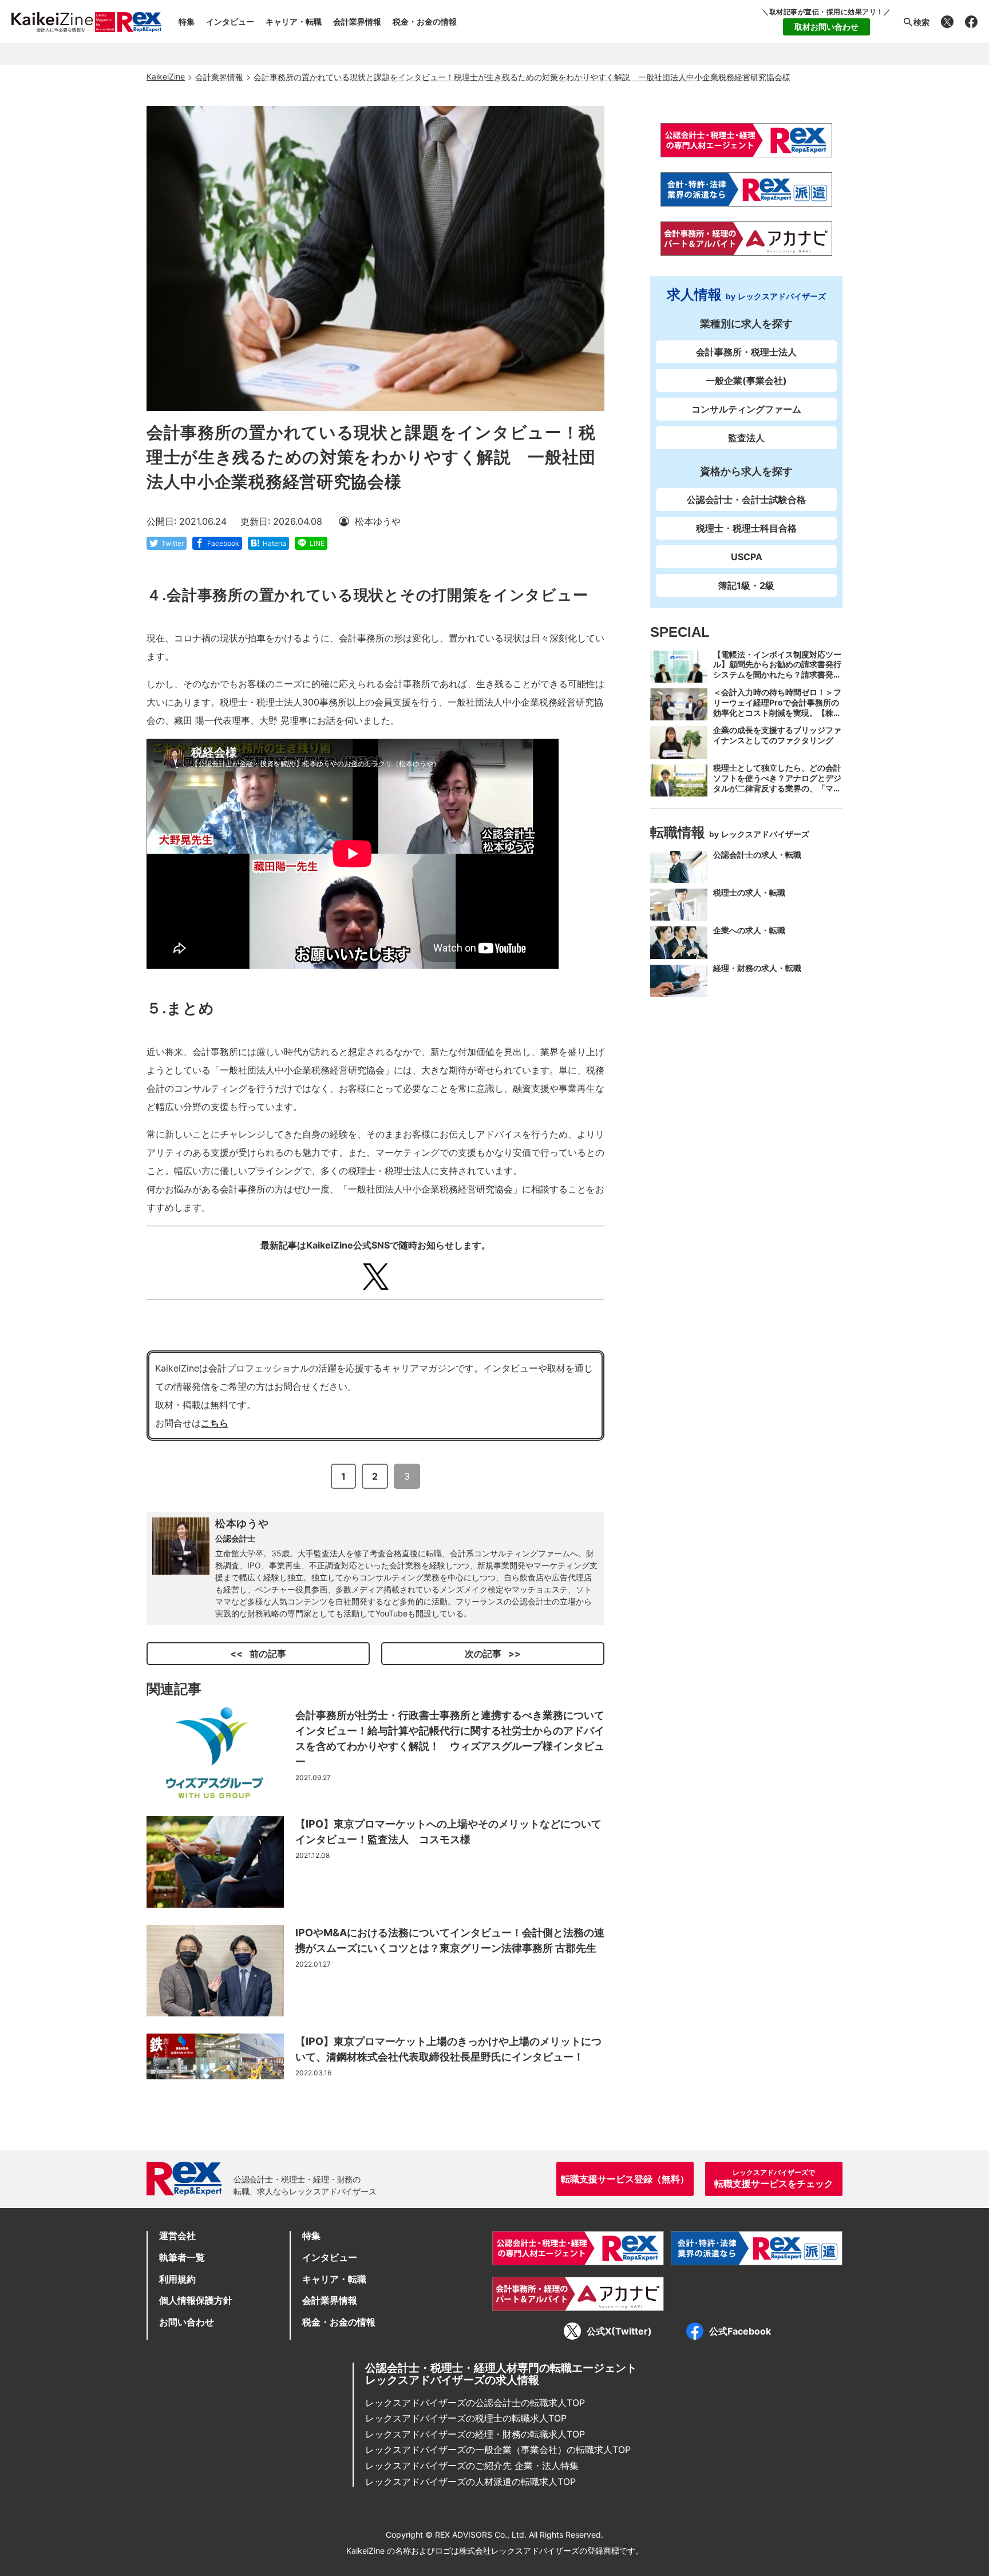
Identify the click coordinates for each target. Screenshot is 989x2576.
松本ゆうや (242, 1523)
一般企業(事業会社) (746, 381)
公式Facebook (740, 2331)
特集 (187, 21)
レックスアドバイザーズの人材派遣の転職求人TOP (470, 2482)
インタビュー (230, 21)
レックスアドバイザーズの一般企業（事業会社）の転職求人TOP (498, 2450)
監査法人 (746, 438)
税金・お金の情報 (425, 21)
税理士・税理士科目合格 (746, 528)
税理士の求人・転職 (749, 892)
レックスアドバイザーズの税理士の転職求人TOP (466, 2418)
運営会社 (177, 2236)
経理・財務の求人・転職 (757, 968)
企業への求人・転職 (749, 930)
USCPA (747, 557)
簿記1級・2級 (746, 585)
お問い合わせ (187, 2322)
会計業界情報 (357, 21)
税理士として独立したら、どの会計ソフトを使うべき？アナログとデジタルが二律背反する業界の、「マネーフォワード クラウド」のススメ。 (777, 789)
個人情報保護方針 (196, 2300)
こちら (215, 1423)
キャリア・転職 (294, 21)
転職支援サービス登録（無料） (625, 2179)
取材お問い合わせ (826, 27)
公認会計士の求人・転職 (757, 855)
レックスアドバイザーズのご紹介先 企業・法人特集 (472, 2466)
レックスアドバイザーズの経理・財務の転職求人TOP (475, 2434)
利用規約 (177, 2279)
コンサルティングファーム (746, 409)
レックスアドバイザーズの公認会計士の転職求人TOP (475, 2403)
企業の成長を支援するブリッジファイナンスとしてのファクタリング (777, 735)
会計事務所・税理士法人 (746, 352)
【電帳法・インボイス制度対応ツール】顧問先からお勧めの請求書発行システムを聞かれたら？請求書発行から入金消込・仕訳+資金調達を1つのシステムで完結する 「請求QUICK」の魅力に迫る (777, 680)
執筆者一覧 (182, 2257)
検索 (921, 22)
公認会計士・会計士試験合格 (746, 500)
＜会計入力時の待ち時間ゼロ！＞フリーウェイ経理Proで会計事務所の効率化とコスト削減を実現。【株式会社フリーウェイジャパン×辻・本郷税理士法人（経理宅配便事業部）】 (777, 718)
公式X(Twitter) (619, 2331)
